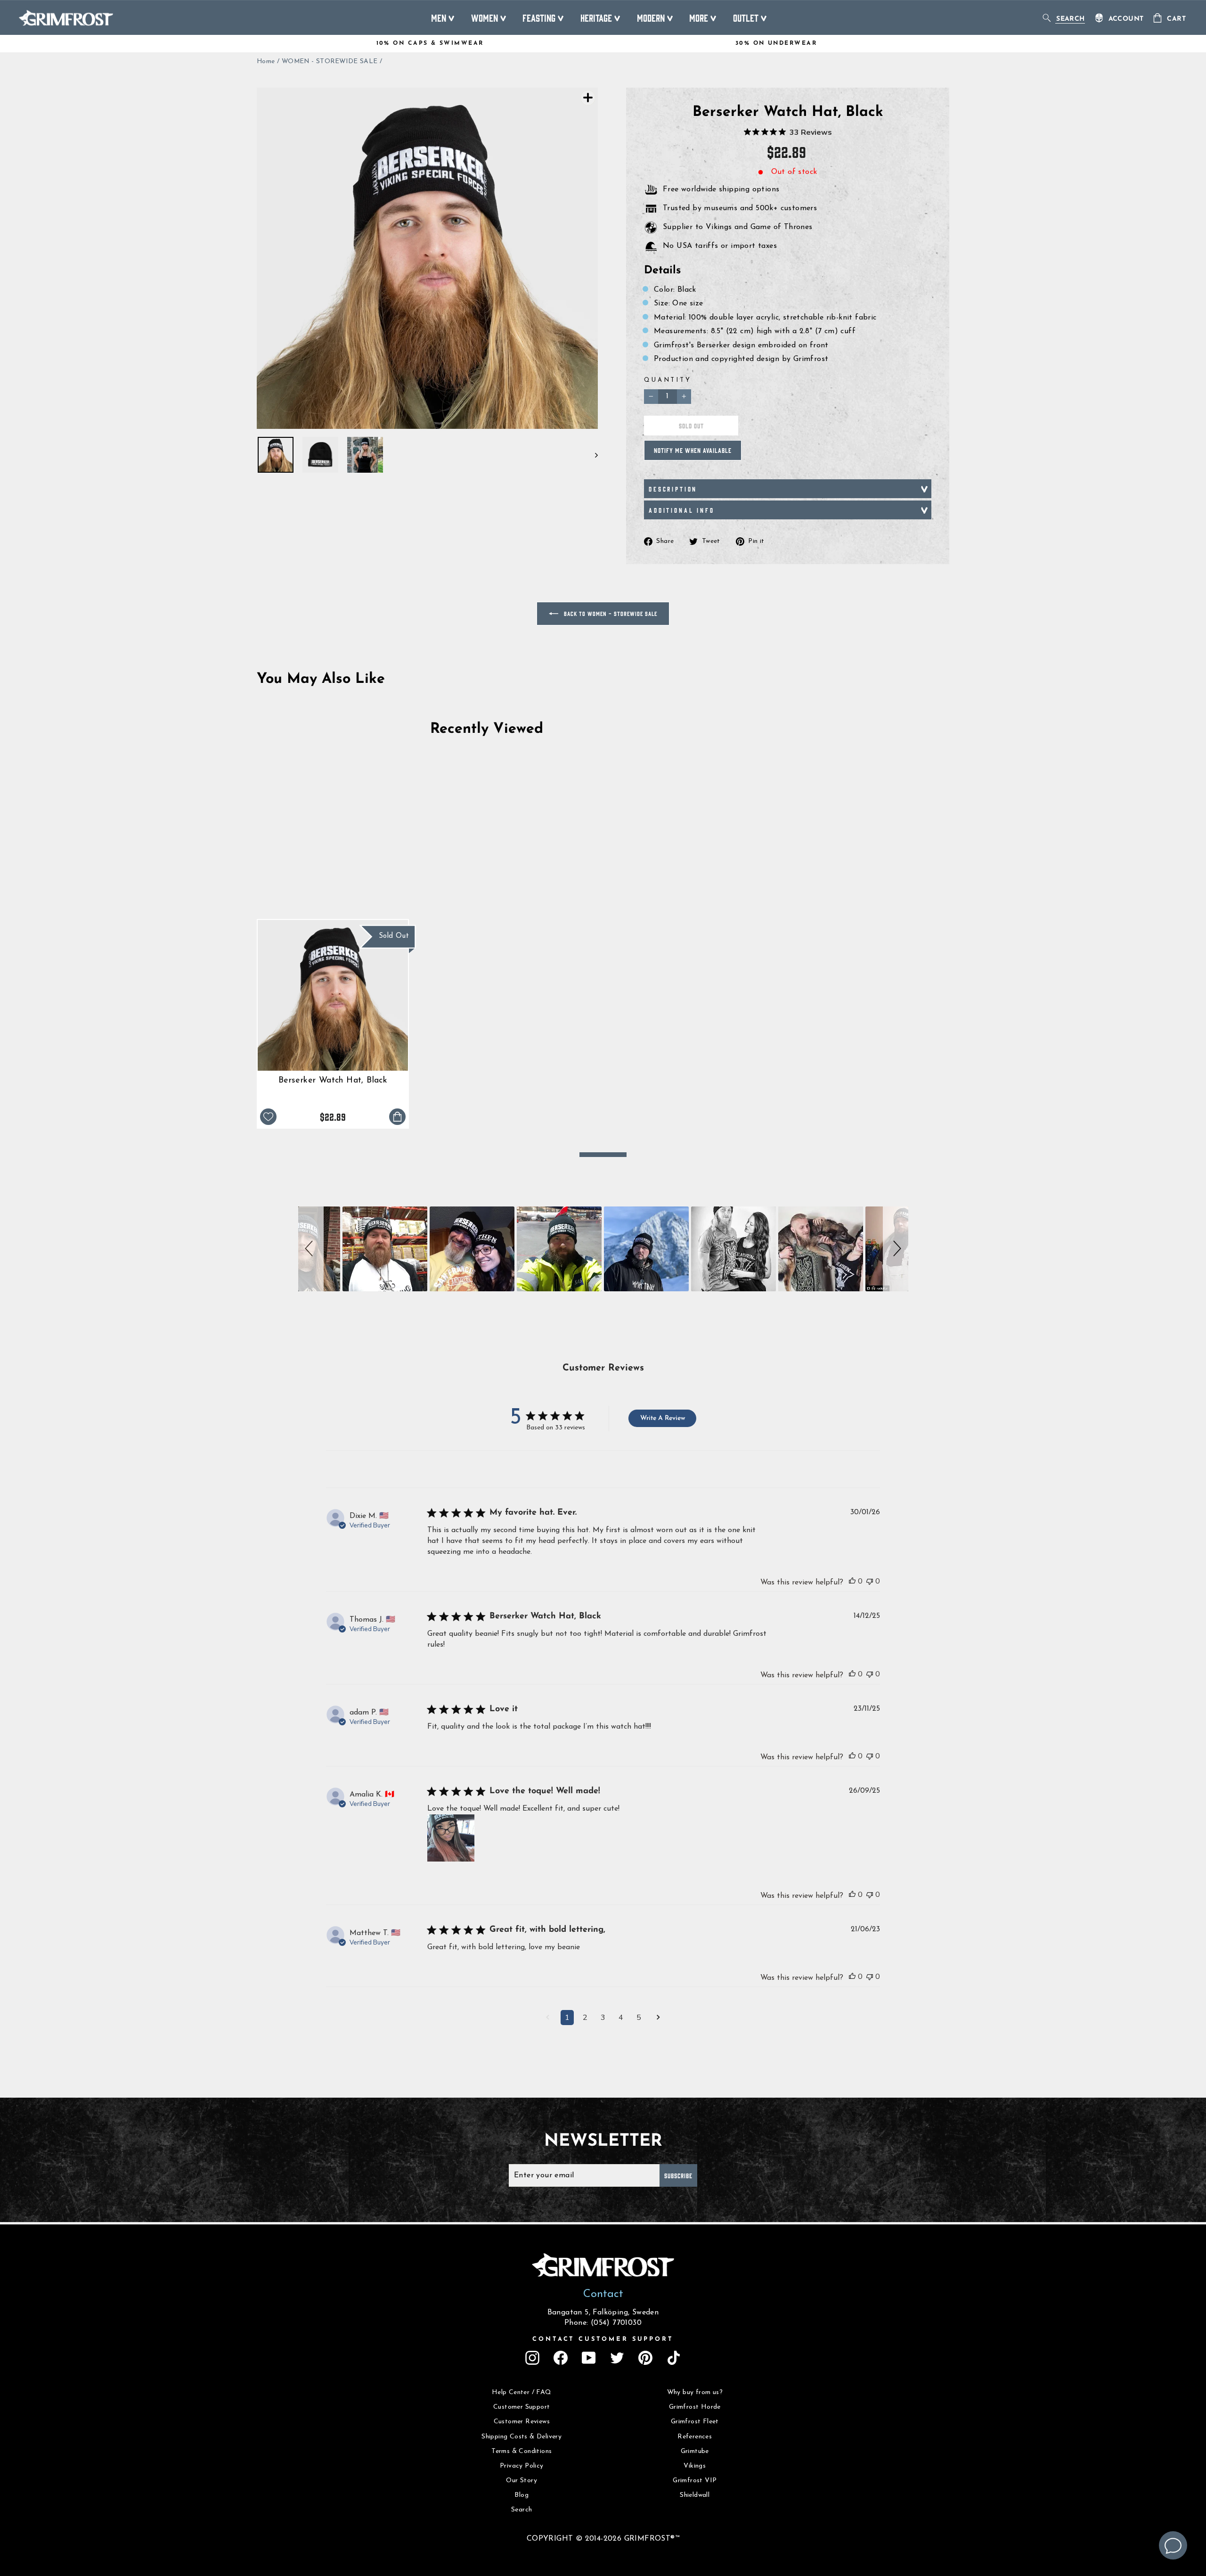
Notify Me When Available (693, 450)
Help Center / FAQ (522, 2392)
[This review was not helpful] (870, 1581)
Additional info (682, 510)
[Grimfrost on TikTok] (674, 2358)
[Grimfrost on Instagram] (532, 2358)
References (695, 2437)
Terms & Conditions (522, 2451)
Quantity (668, 380)
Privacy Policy (522, 2466)
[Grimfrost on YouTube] (589, 2358)
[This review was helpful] (852, 1581)
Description (673, 489)
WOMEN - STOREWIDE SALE (330, 62)
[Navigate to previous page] (548, 2018)
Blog (522, 2495)
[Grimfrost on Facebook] (561, 2358)
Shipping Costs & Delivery (522, 2437)
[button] (311, 1249)
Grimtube (695, 2451)
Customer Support (522, 2407)
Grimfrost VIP (695, 2481)
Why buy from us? (695, 2392)
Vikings (695, 2466)
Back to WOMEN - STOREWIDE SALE (610, 613)
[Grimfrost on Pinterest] (645, 2358)
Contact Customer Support (603, 2339)
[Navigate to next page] (658, 2018)
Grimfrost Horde (695, 2407)
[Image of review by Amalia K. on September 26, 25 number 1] (451, 1838)
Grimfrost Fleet (695, 2422)
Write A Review (663, 1418)
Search (522, 2510)
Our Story (522, 2481)
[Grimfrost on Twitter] (617, 2358)
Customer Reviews (522, 2422)
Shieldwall (695, 2495)
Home (266, 62)
